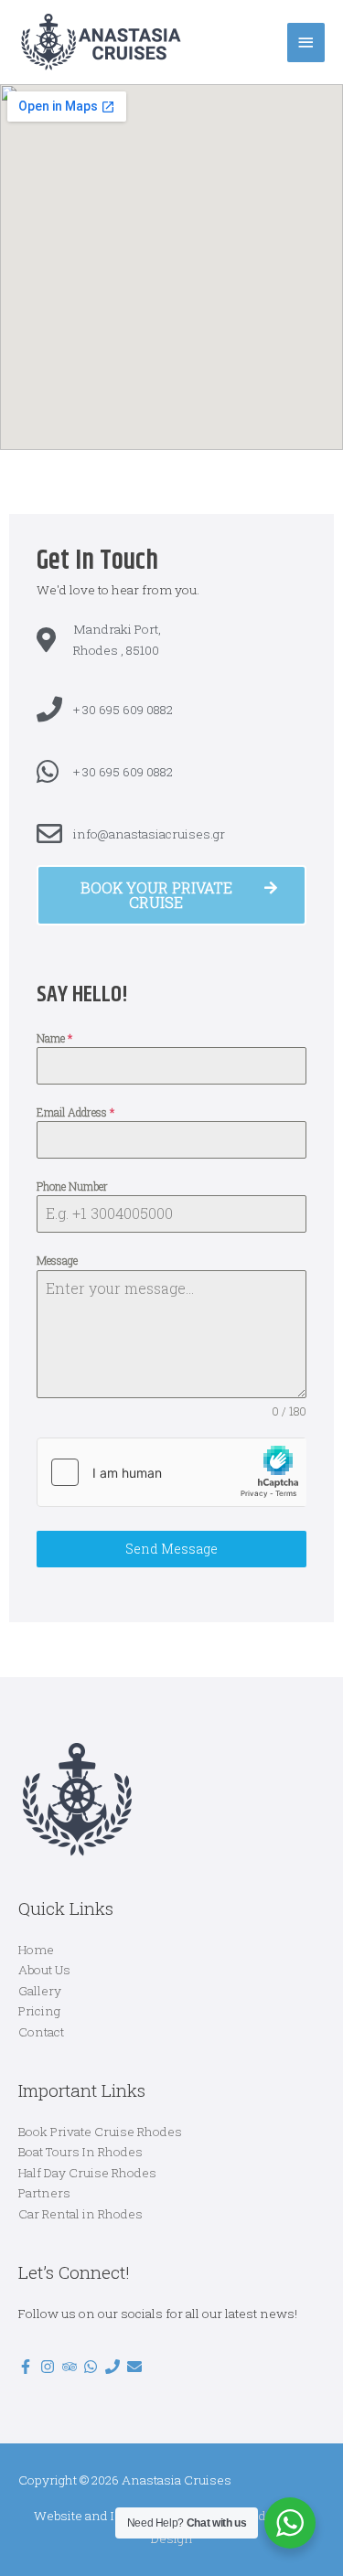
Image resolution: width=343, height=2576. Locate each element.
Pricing (39, 2011)
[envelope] (137, 2367)
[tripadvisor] (72, 2367)
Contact (41, 2032)
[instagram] (50, 2367)
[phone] (115, 2367)
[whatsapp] (93, 2367)
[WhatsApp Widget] (290, 2523)
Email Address (75, 1112)
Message (57, 1260)
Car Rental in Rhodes (80, 2214)
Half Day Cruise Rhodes (87, 2173)
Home (36, 1950)
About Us (44, 1970)
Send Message (171, 1549)
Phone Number (72, 1186)
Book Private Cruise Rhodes (100, 2132)
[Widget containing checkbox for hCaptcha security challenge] (171, 1472)
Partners (44, 2193)
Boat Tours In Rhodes (80, 2152)
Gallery (40, 1991)
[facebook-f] (28, 2367)
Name (54, 1038)
